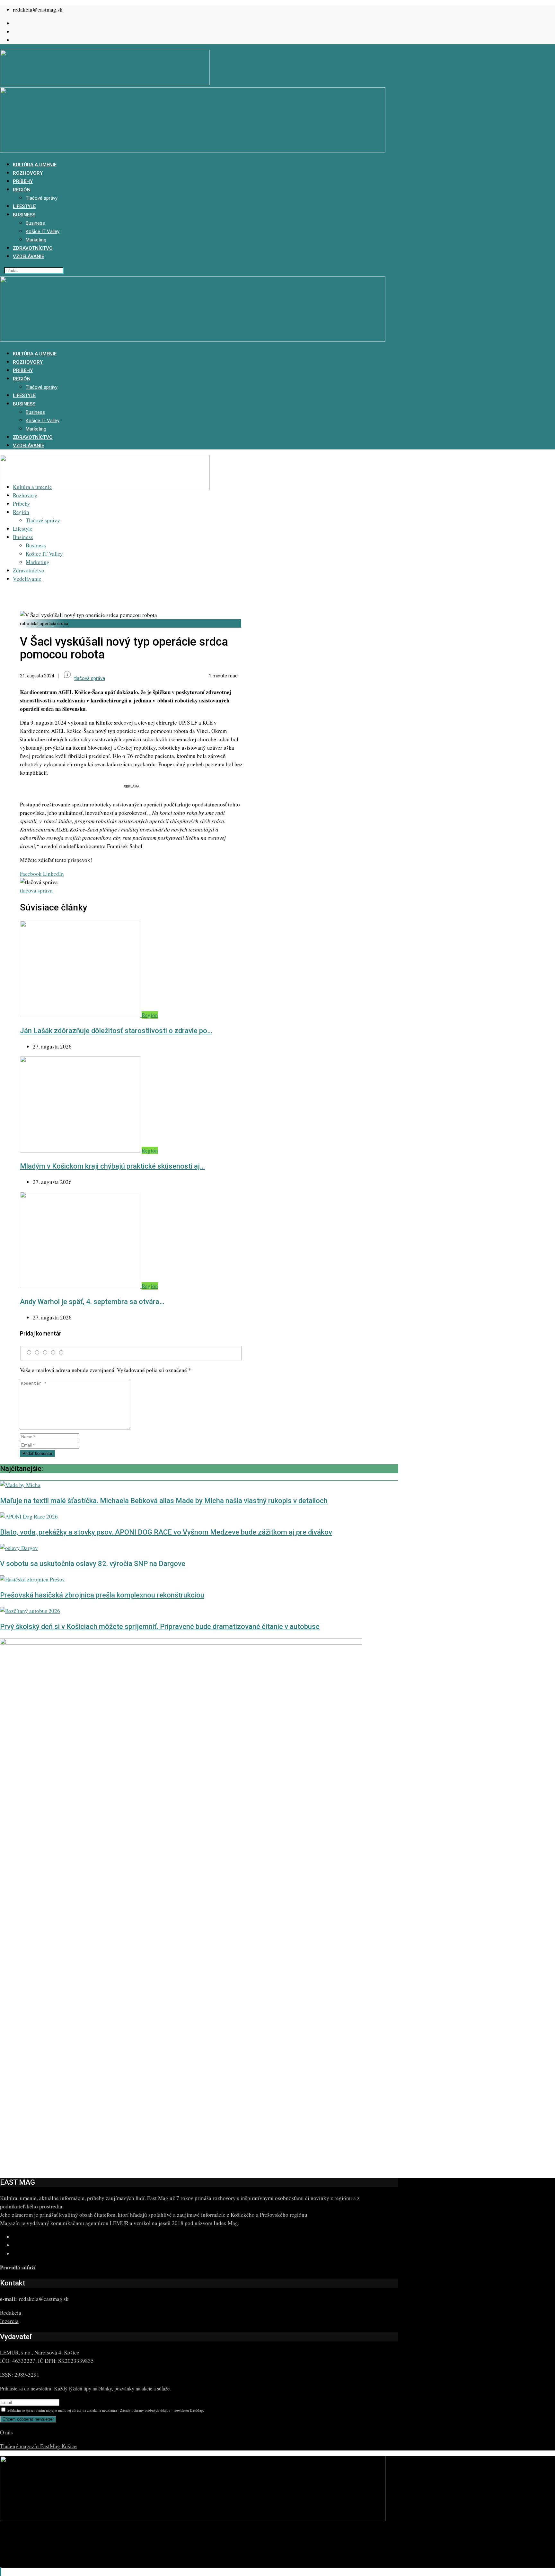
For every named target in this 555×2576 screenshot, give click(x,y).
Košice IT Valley (43, 231)
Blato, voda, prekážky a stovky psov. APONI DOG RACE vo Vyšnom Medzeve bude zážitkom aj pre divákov (166, 1532)
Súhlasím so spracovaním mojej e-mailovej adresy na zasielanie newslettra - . (105, 2410)
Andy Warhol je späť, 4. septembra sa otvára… (92, 1302)
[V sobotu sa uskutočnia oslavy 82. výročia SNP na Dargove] (19, 1548)
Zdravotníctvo (33, 248)
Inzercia (9, 2321)
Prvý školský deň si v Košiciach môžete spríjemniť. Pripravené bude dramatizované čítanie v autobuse (160, 1627)
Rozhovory (28, 173)
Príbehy (23, 181)
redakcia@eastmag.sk (38, 9)
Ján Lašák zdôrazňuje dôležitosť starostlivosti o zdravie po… (116, 1031)
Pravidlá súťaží (18, 2267)
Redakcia (11, 2313)
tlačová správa (36, 890)
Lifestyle (24, 206)
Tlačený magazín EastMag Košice (38, 2446)
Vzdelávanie (28, 257)
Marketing (36, 240)
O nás (6, 2432)
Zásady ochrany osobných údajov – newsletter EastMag (162, 2410)
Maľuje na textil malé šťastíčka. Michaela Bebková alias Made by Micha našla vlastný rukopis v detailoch (164, 1501)
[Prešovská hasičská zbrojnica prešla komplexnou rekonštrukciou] (32, 1579)
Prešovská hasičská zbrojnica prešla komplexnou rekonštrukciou (102, 1595)
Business (24, 215)
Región (22, 190)
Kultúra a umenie (35, 165)
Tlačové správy (42, 198)
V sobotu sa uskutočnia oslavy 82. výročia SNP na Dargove (93, 1564)
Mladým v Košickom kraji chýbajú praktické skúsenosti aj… (112, 1166)
